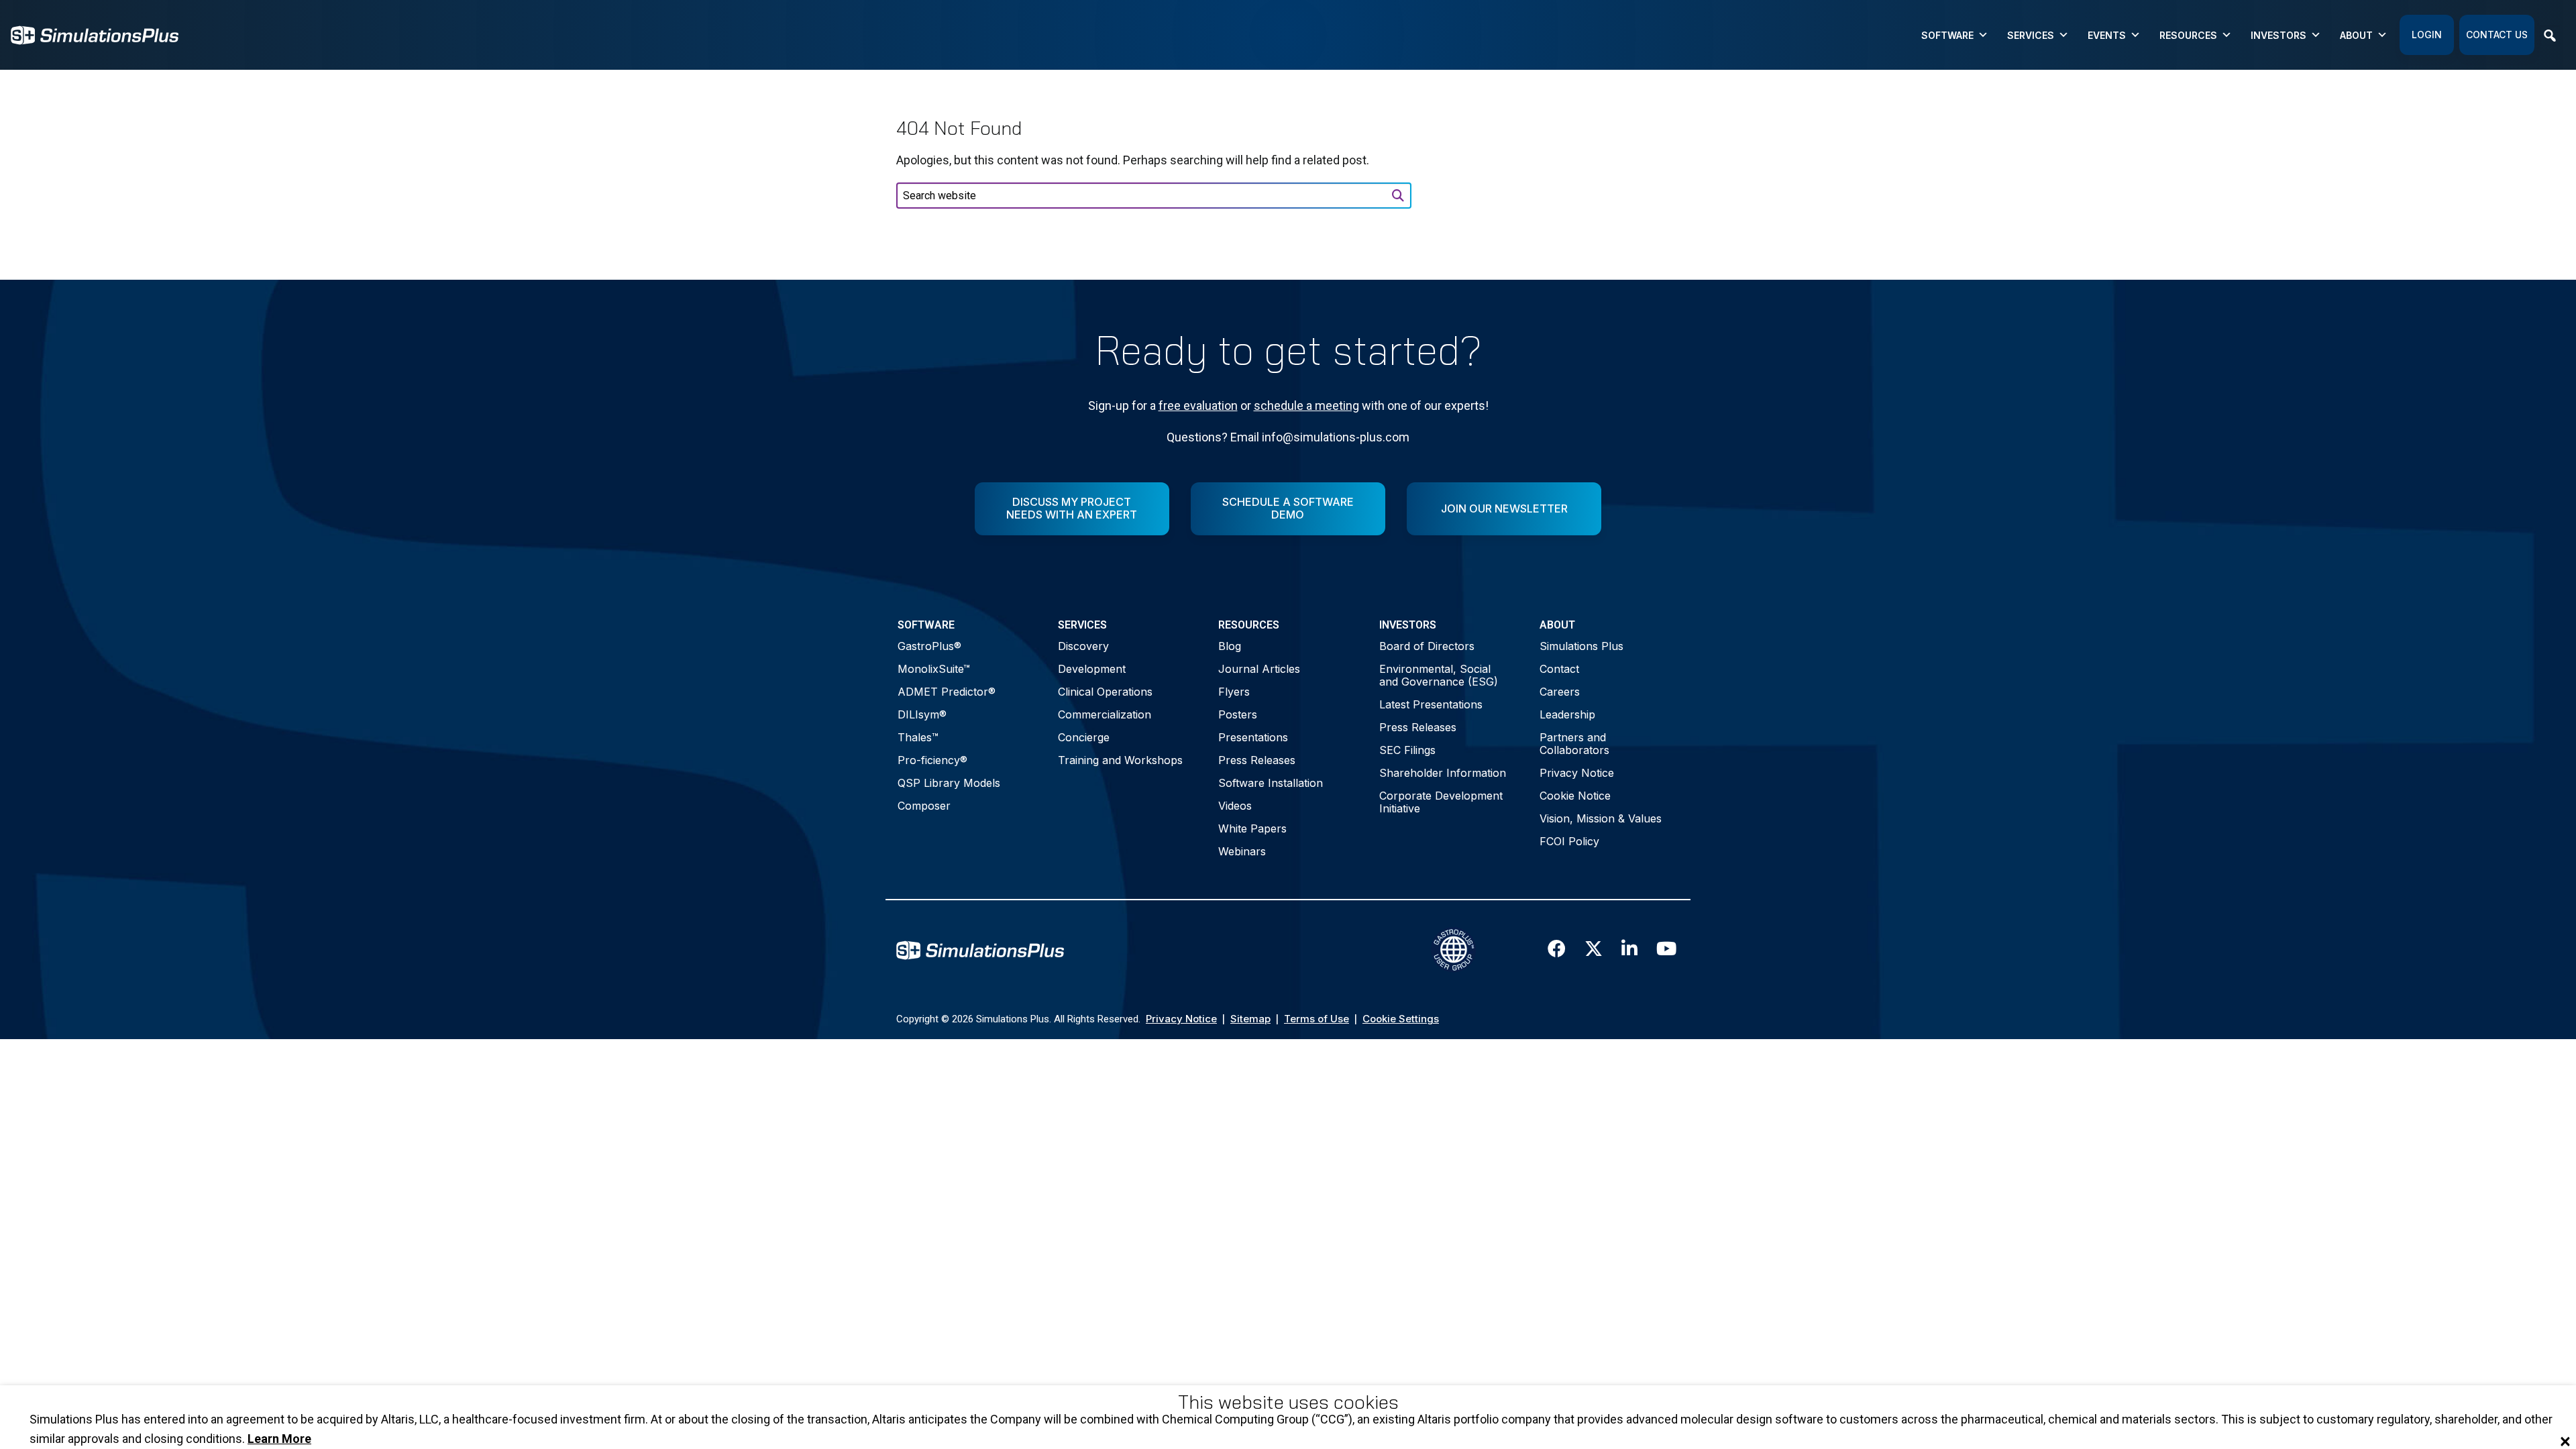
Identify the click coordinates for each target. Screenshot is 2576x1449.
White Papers (1252, 828)
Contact (1559, 669)
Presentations (1253, 737)
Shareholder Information (1443, 773)
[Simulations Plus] (95, 34)
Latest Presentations (1431, 704)
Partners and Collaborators (1574, 744)
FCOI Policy (1569, 841)
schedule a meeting (1306, 406)
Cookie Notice (1575, 796)
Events (2107, 35)
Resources (2188, 35)
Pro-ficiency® (932, 760)
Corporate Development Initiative (1441, 802)
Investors (2278, 35)
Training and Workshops (1120, 760)
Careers (1560, 692)
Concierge (1084, 737)
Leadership (1567, 714)
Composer (924, 806)
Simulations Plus (1581, 646)
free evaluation (1198, 406)
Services (2031, 35)
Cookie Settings (1401, 1019)
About (2356, 35)
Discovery (1083, 646)
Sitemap (1250, 1019)
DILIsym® (922, 714)
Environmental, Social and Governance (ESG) (1439, 675)
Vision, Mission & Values (1601, 818)
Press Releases (1257, 760)
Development (1092, 669)
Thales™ (918, 737)
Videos (1235, 806)
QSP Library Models (949, 783)
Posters (1238, 714)
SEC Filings (1407, 750)
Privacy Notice (1577, 773)
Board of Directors (1427, 646)
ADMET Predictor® (947, 692)
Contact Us (2497, 35)
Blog (1230, 646)
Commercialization (1105, 714)
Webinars (1242, 851)
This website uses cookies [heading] (1288, 1402)
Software (1947, 35)
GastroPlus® (929, 646)
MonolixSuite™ (934, 669)
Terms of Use (1317, 1019)
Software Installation (1271, 783)
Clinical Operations (1105, 692)
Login (2427, 35)
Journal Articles (1259, 669)
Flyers (1234, 692)
